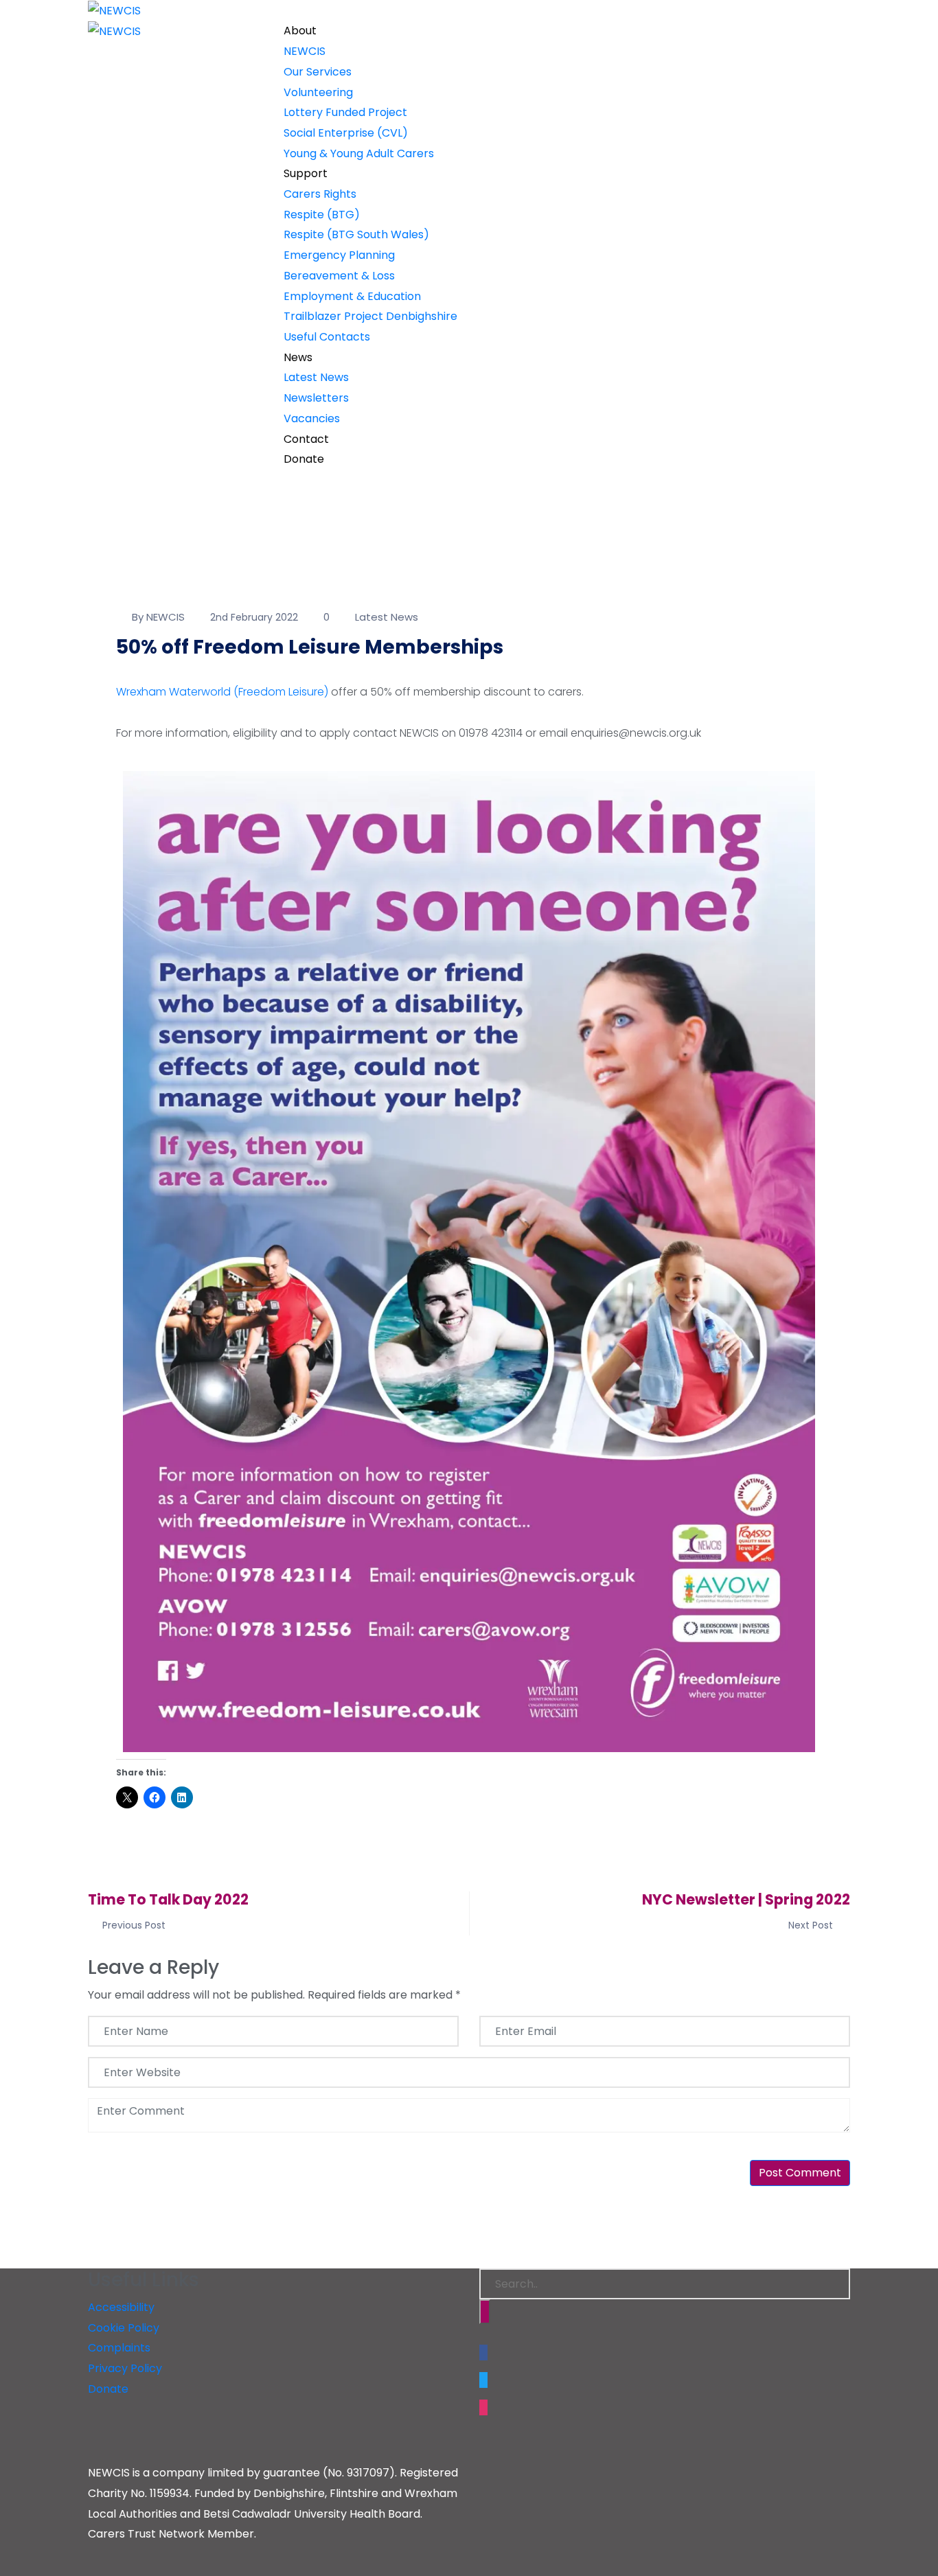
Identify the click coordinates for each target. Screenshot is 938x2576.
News (298, 357)
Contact (306, 439)
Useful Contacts (327, 337)
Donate (304, 459)
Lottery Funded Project (345, 112)
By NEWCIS (158, 617)
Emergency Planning (339, 255)
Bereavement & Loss (339, 276)
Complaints (119, 2348)
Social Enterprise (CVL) (346, 133)
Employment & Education (352, 296)
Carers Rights (320, 194)
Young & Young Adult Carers (359, 153)
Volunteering (318, 92)
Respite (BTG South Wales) (356, 234)
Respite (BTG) (322, 215)
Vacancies (312, 418)
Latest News (316, 377)
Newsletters (316, 398)
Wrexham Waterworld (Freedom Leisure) (222, 692)
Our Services (318, 72)
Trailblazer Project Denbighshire (370, 316)
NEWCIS (305, 51)
